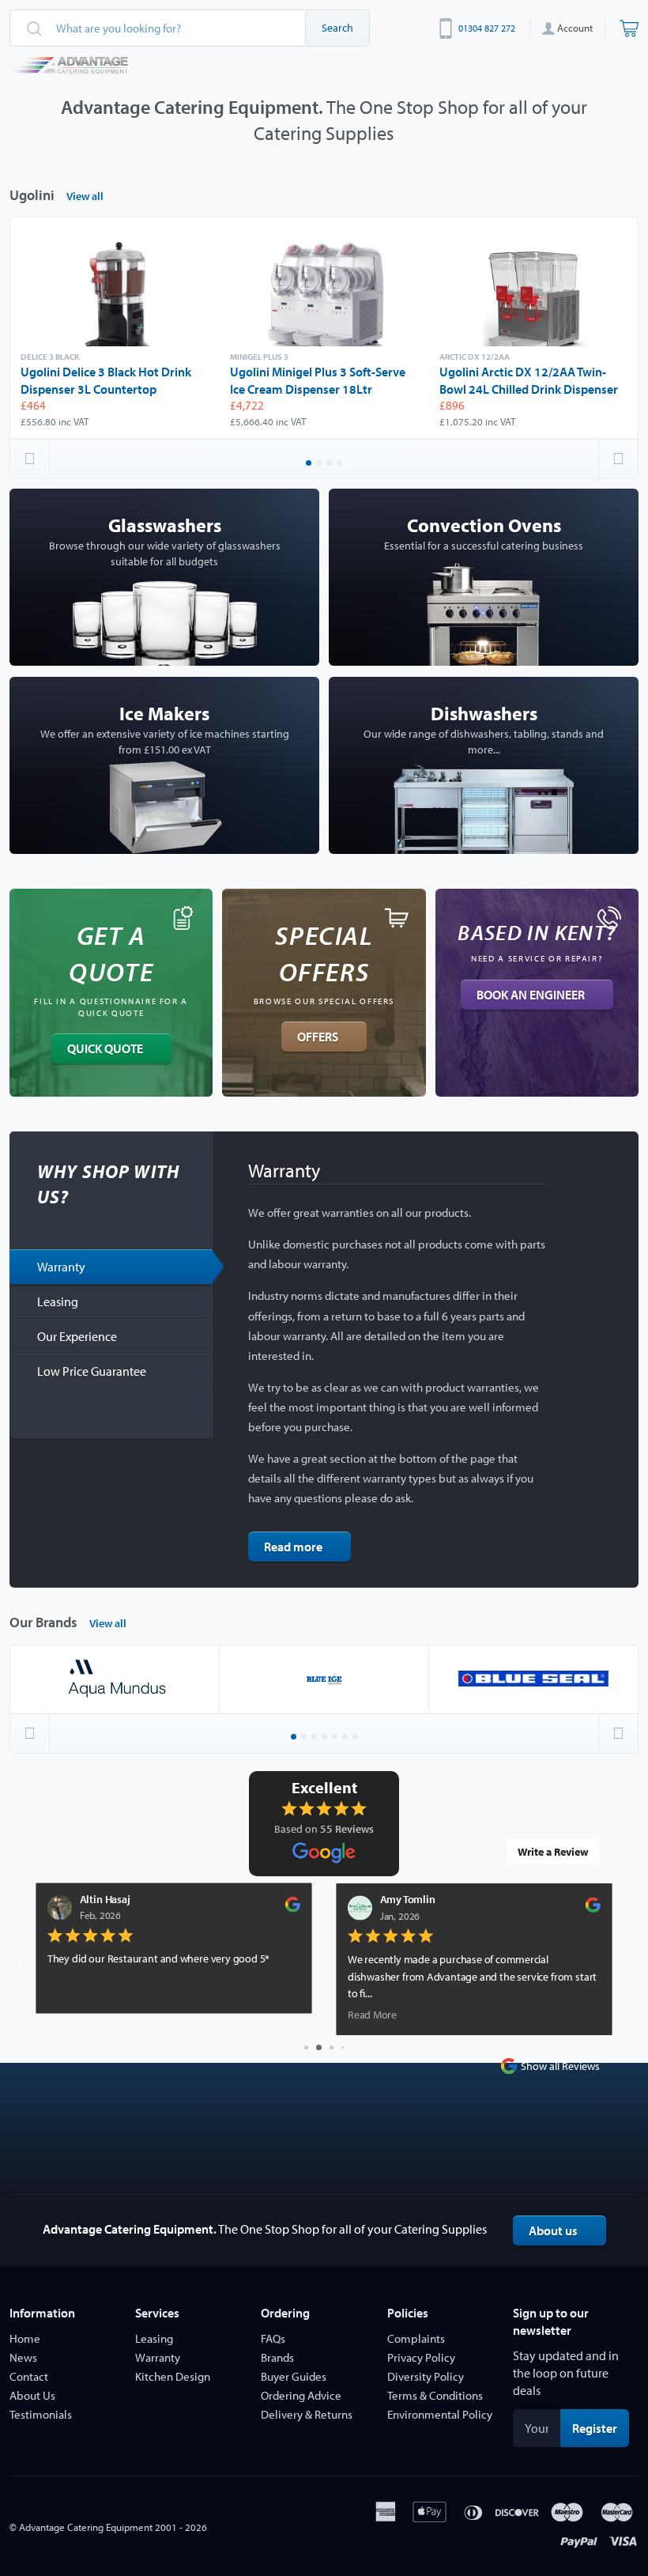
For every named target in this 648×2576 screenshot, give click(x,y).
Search (337, 28)
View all (85, 196)
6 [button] (346, 1738)
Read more (293, 1547)
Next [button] (618, 459)
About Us (32, 2395)
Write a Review (553, 1852)
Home (25, 2338)
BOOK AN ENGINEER (531, 995)
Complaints (416, 2338)
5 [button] (336, 1738)
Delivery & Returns (307, 2414)
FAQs (273, 2338)
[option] (115, 328)
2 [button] (320, 464)
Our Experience (77, 1336)
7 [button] (356, 1738)
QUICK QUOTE (105, 1048)
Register (601, 2428)
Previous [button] (30, 459)
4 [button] (341, 464)
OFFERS (318, 1037)
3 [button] (330, 464)
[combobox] (190, 28)
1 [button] (310, 464)
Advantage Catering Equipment (86, 2527)
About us (553, 2230)
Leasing (58, 1301)
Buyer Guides (294, 2376)
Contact (29, 2376)
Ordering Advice (301, 2395)
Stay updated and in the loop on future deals (566, 2373)
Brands (277, 2357)
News (23, 2357)
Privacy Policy (421, 2357)
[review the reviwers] (65, 1909)
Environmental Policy (440, 2414)
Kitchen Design (173, 2376)
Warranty (61, 1267)
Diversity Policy (426, 2376)
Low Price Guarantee (92, 1371)
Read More (145, 2015)
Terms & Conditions (435, 2395)
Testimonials (41, 2414)
